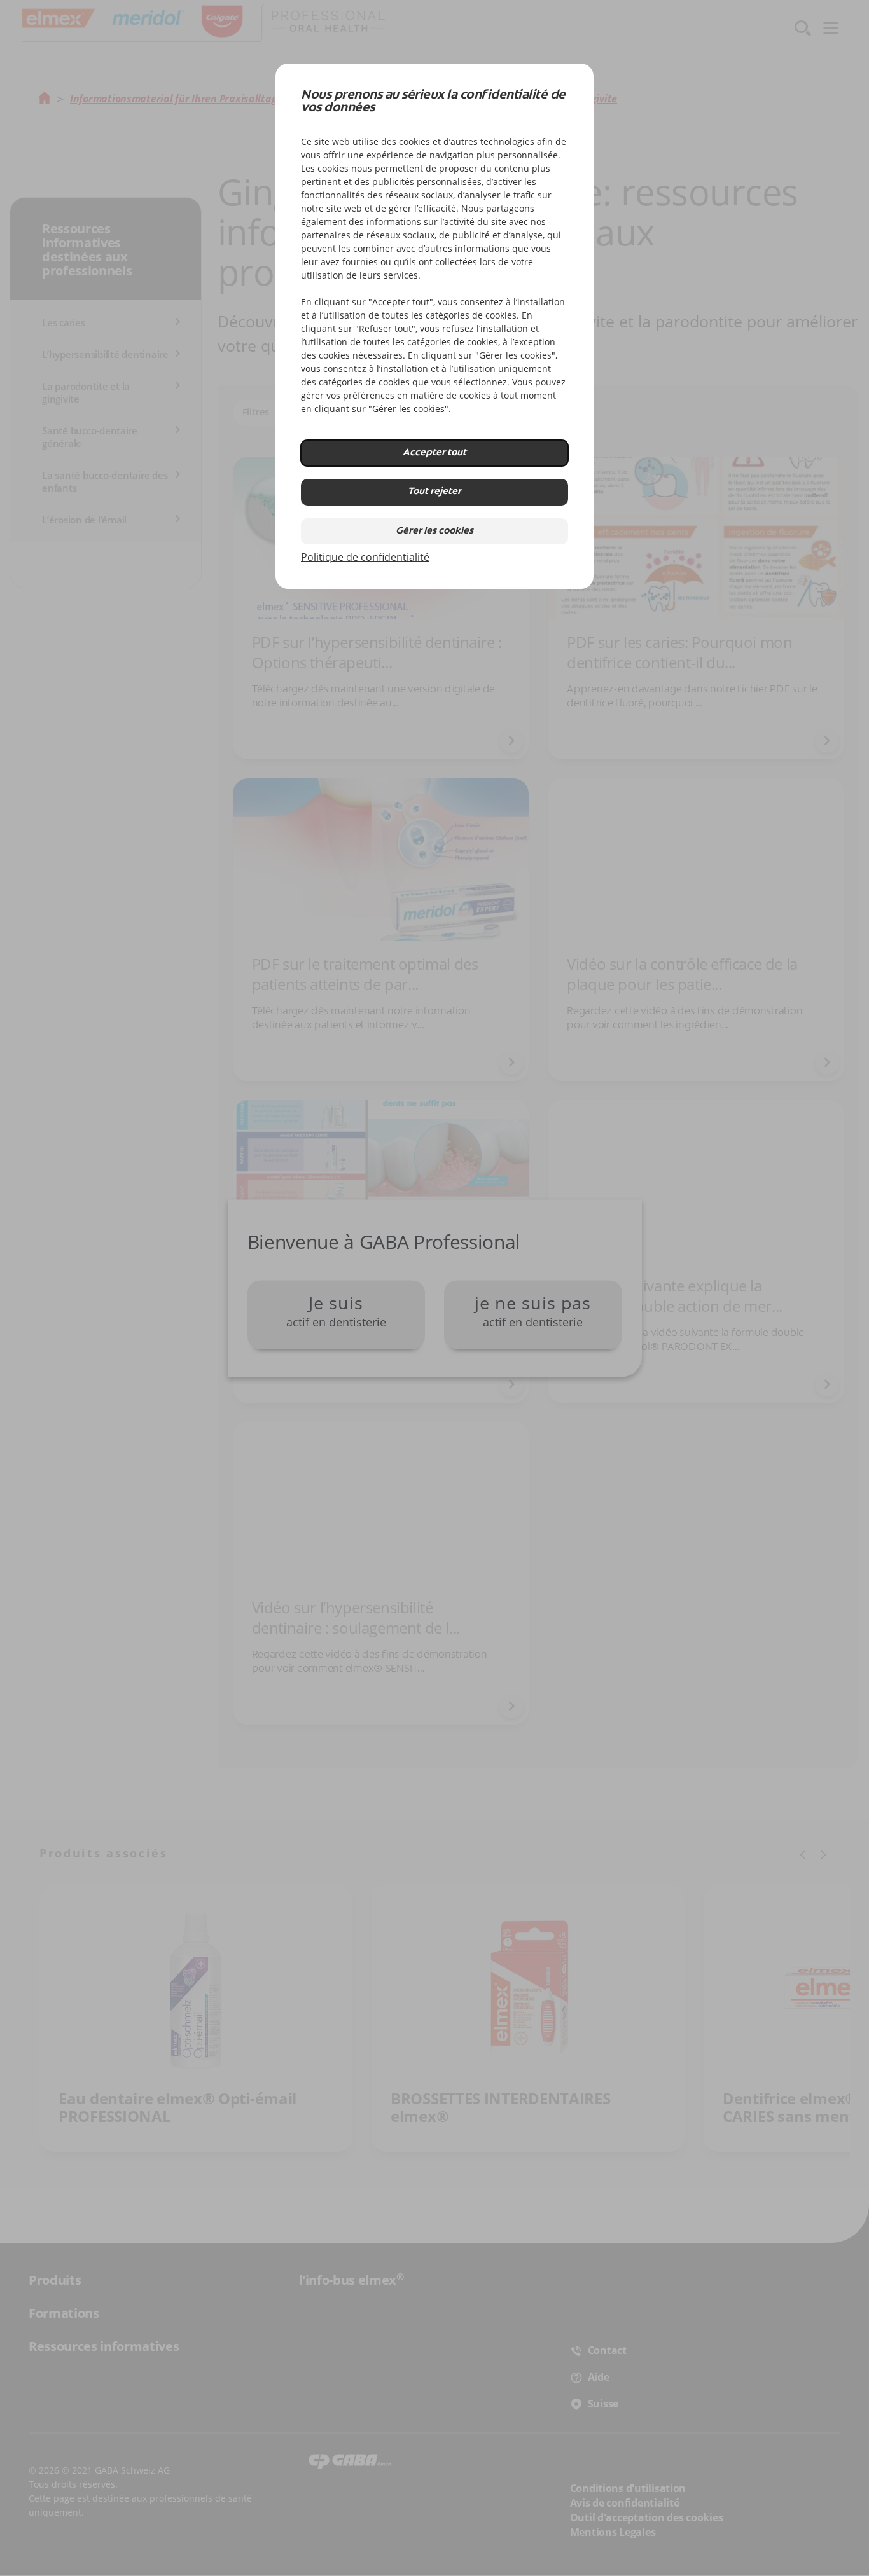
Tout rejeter (434, 492)
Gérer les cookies (434, 531)
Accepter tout (434, 453)
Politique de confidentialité (365, 557)
